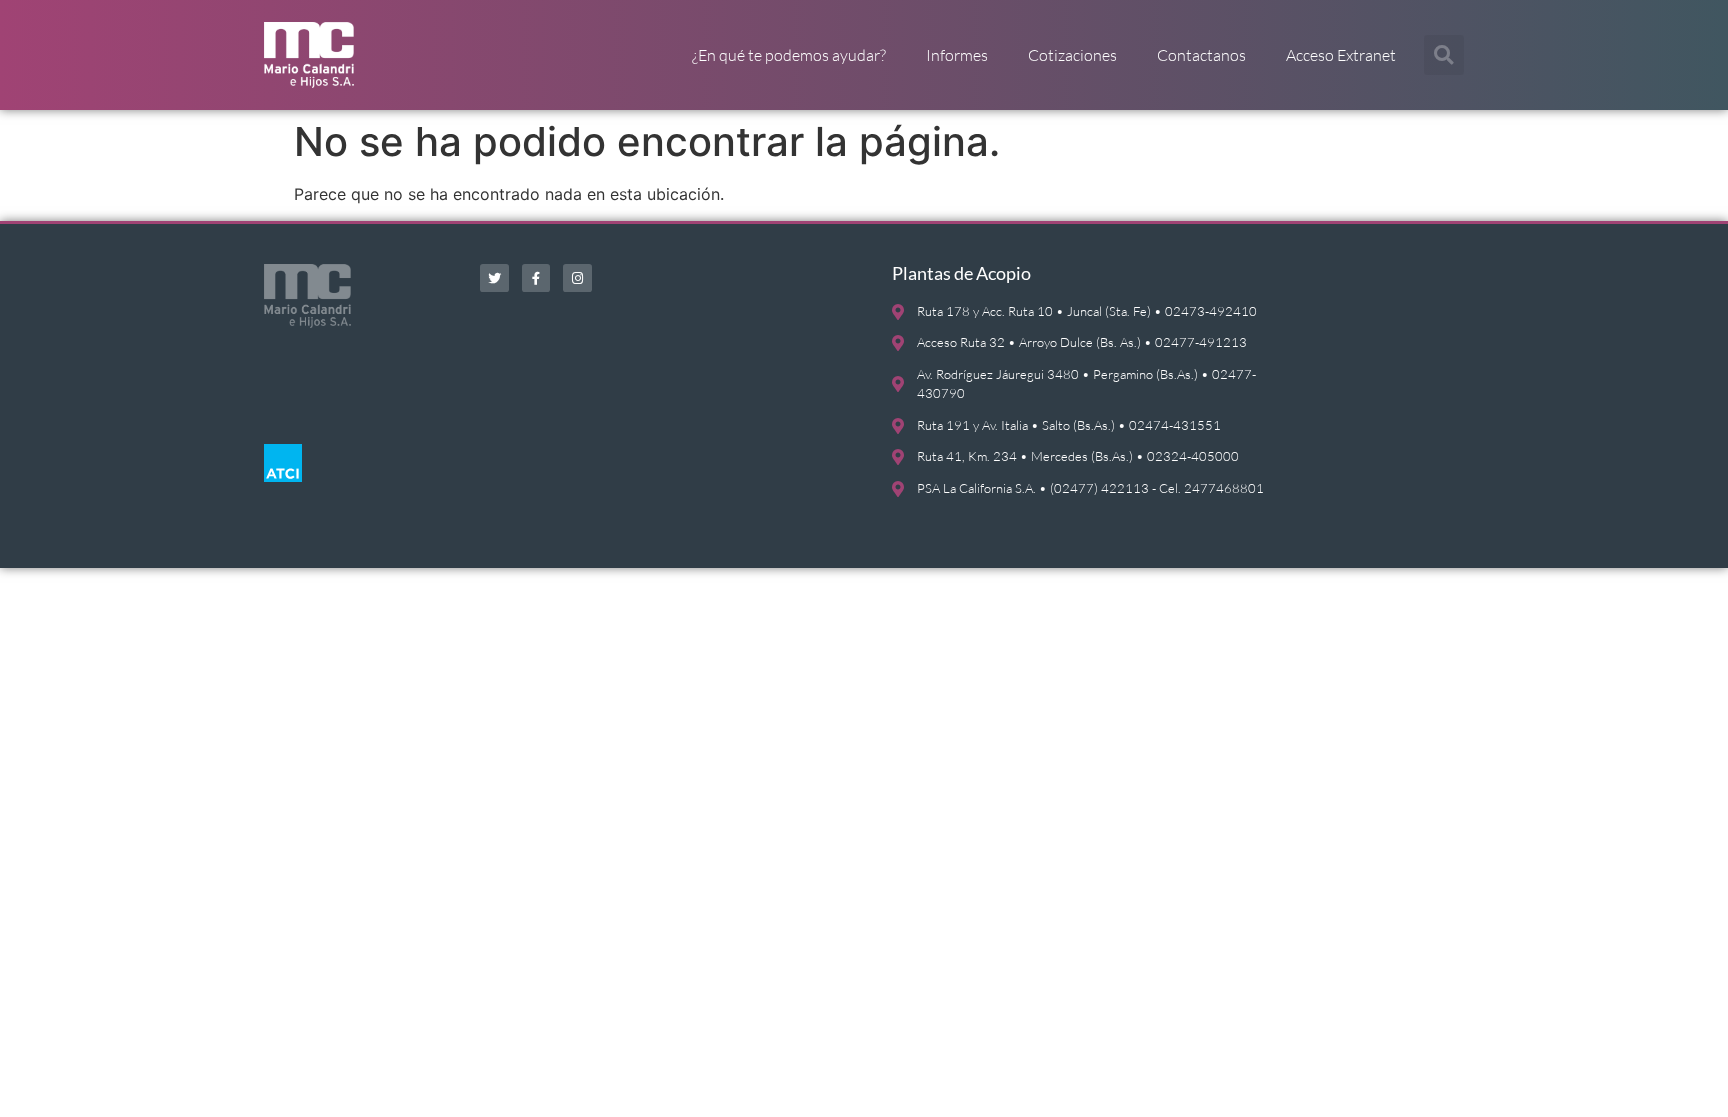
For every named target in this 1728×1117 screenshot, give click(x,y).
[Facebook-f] (536, 278)
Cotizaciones (1072, 55)
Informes (957, 55)
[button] (1444, 55)
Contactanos (1201, 55)
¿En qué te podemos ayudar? (789, 55)
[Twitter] (494, 278)
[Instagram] (577, 278)
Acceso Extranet (1341, 55)
